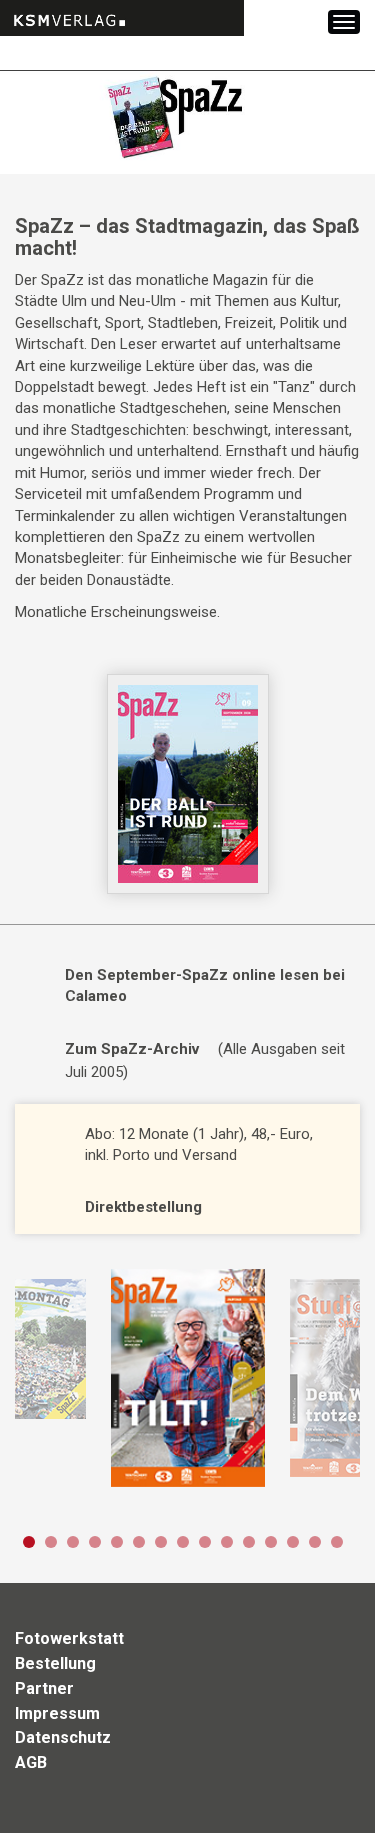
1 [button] (29, 1542)
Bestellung (55, 1663)
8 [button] (183, 1542)
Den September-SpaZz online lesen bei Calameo (205, 985)
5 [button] (117, 1542)
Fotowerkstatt (69, 1638)
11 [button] (249, 1542)
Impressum (57, 1713)
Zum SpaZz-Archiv (132, 1049)
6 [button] (139, 1542)
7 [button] (161, 1542)
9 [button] (205, 1542)
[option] (187, 1378)
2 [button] (51, 1542)
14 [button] (315, 1542)
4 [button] (95, 1542)
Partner (44, 1688)
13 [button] (293, 1542)
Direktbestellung (143, 1207)
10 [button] (227, 1542)
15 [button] (337, 1542)
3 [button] (73, 1542)
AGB (31, 1762)
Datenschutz (63, 1737)
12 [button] (271, 1542)
